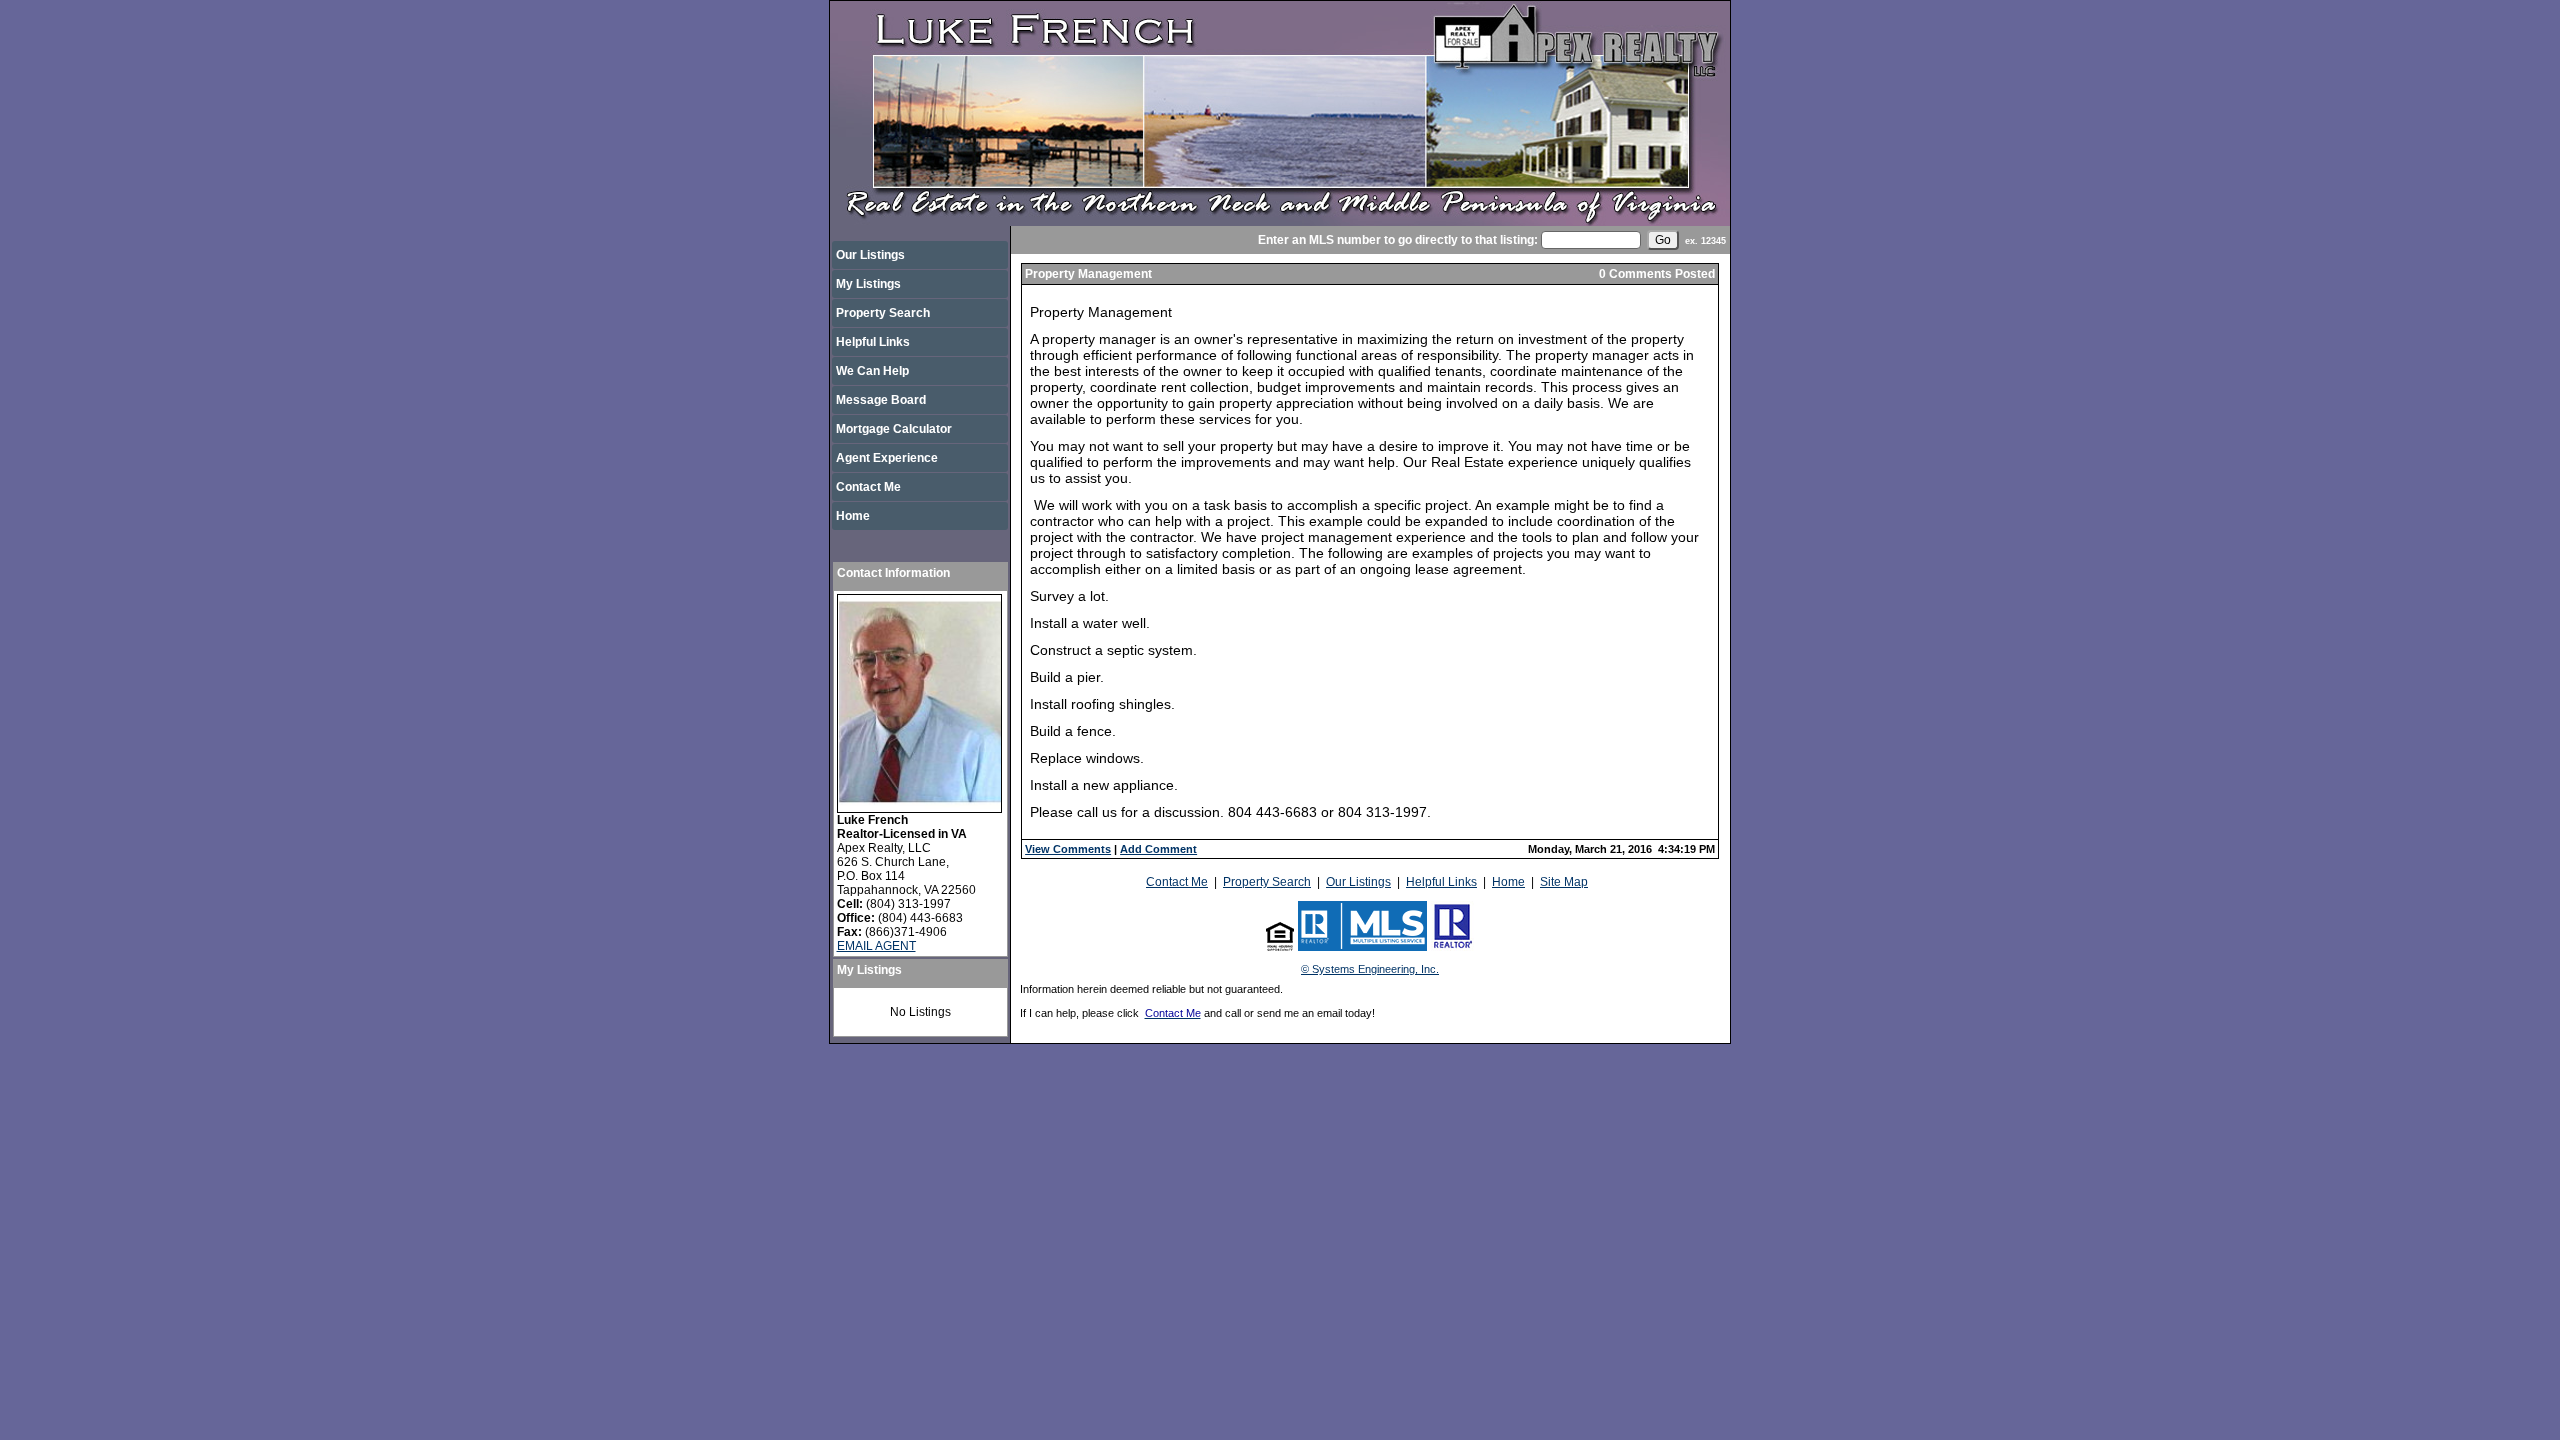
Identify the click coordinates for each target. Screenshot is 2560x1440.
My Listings (868, 284)
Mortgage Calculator (894, 429)
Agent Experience (887, 458)
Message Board (881, 400)
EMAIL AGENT (876, 946)
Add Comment (1158, 849)
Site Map (1564, 882)
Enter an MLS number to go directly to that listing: (1398, 240)
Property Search (883, 313)
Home (853, 516)
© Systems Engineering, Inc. (1370, 969)
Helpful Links (873, 342)
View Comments (1068, 849)
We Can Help (872, 371)
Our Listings (870, 255)
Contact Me (868, 487)
